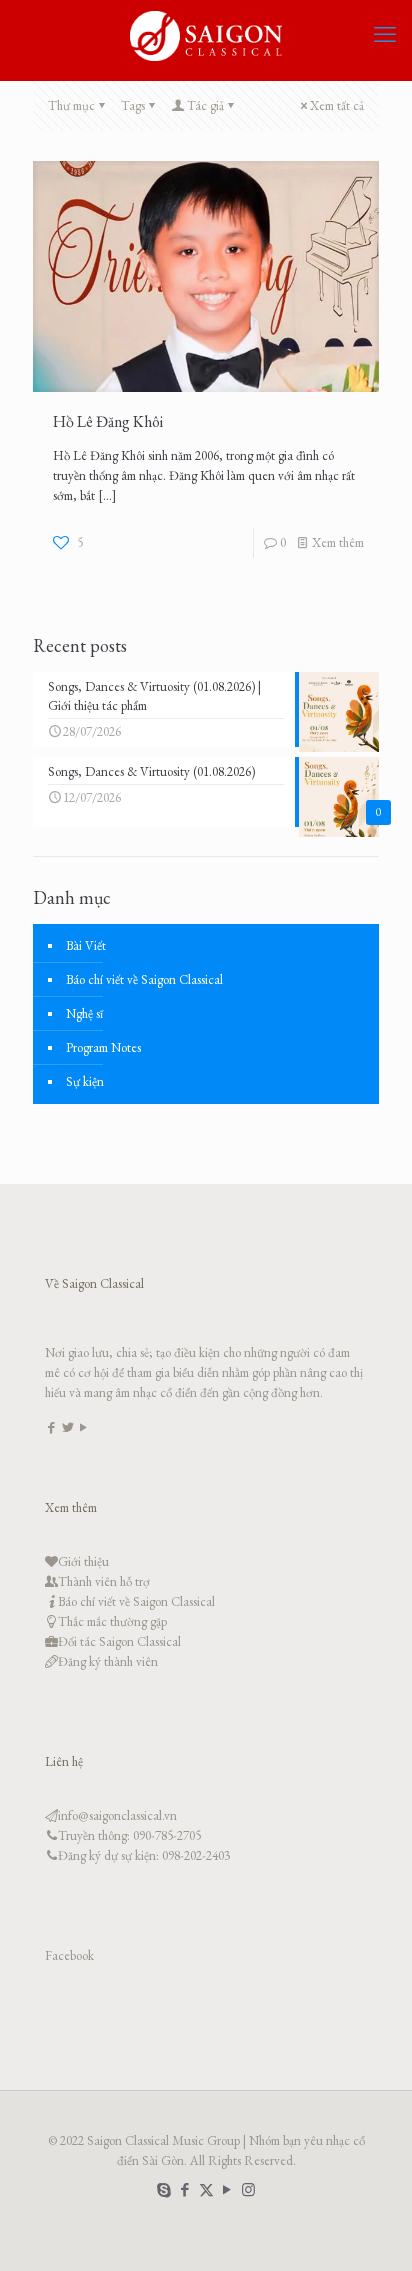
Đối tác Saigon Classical (119, 1641)
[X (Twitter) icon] (206, 2189)
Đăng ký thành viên (108, 1661)
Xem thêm (338, 542)
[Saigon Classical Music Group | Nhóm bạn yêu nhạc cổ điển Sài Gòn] (206, 35)
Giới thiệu (83, 1561)
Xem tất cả (337, 105)
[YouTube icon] (227, 2189)
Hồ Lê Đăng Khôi (108, 421)
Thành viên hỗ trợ (104, 1581)
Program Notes (103, 1047)
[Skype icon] (164, 2189)
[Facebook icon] (185, 2189)
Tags (133, 105)
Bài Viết (86, 945)
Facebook (69, 1955)
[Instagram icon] (248, 2189)
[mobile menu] (385, 35)
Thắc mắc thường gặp (112, 1621)
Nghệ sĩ (84, 1013)
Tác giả (205, 105)
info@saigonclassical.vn (117, 1815)
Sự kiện (85, 1081)
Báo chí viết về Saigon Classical (144, 979)
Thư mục (71, 105)
